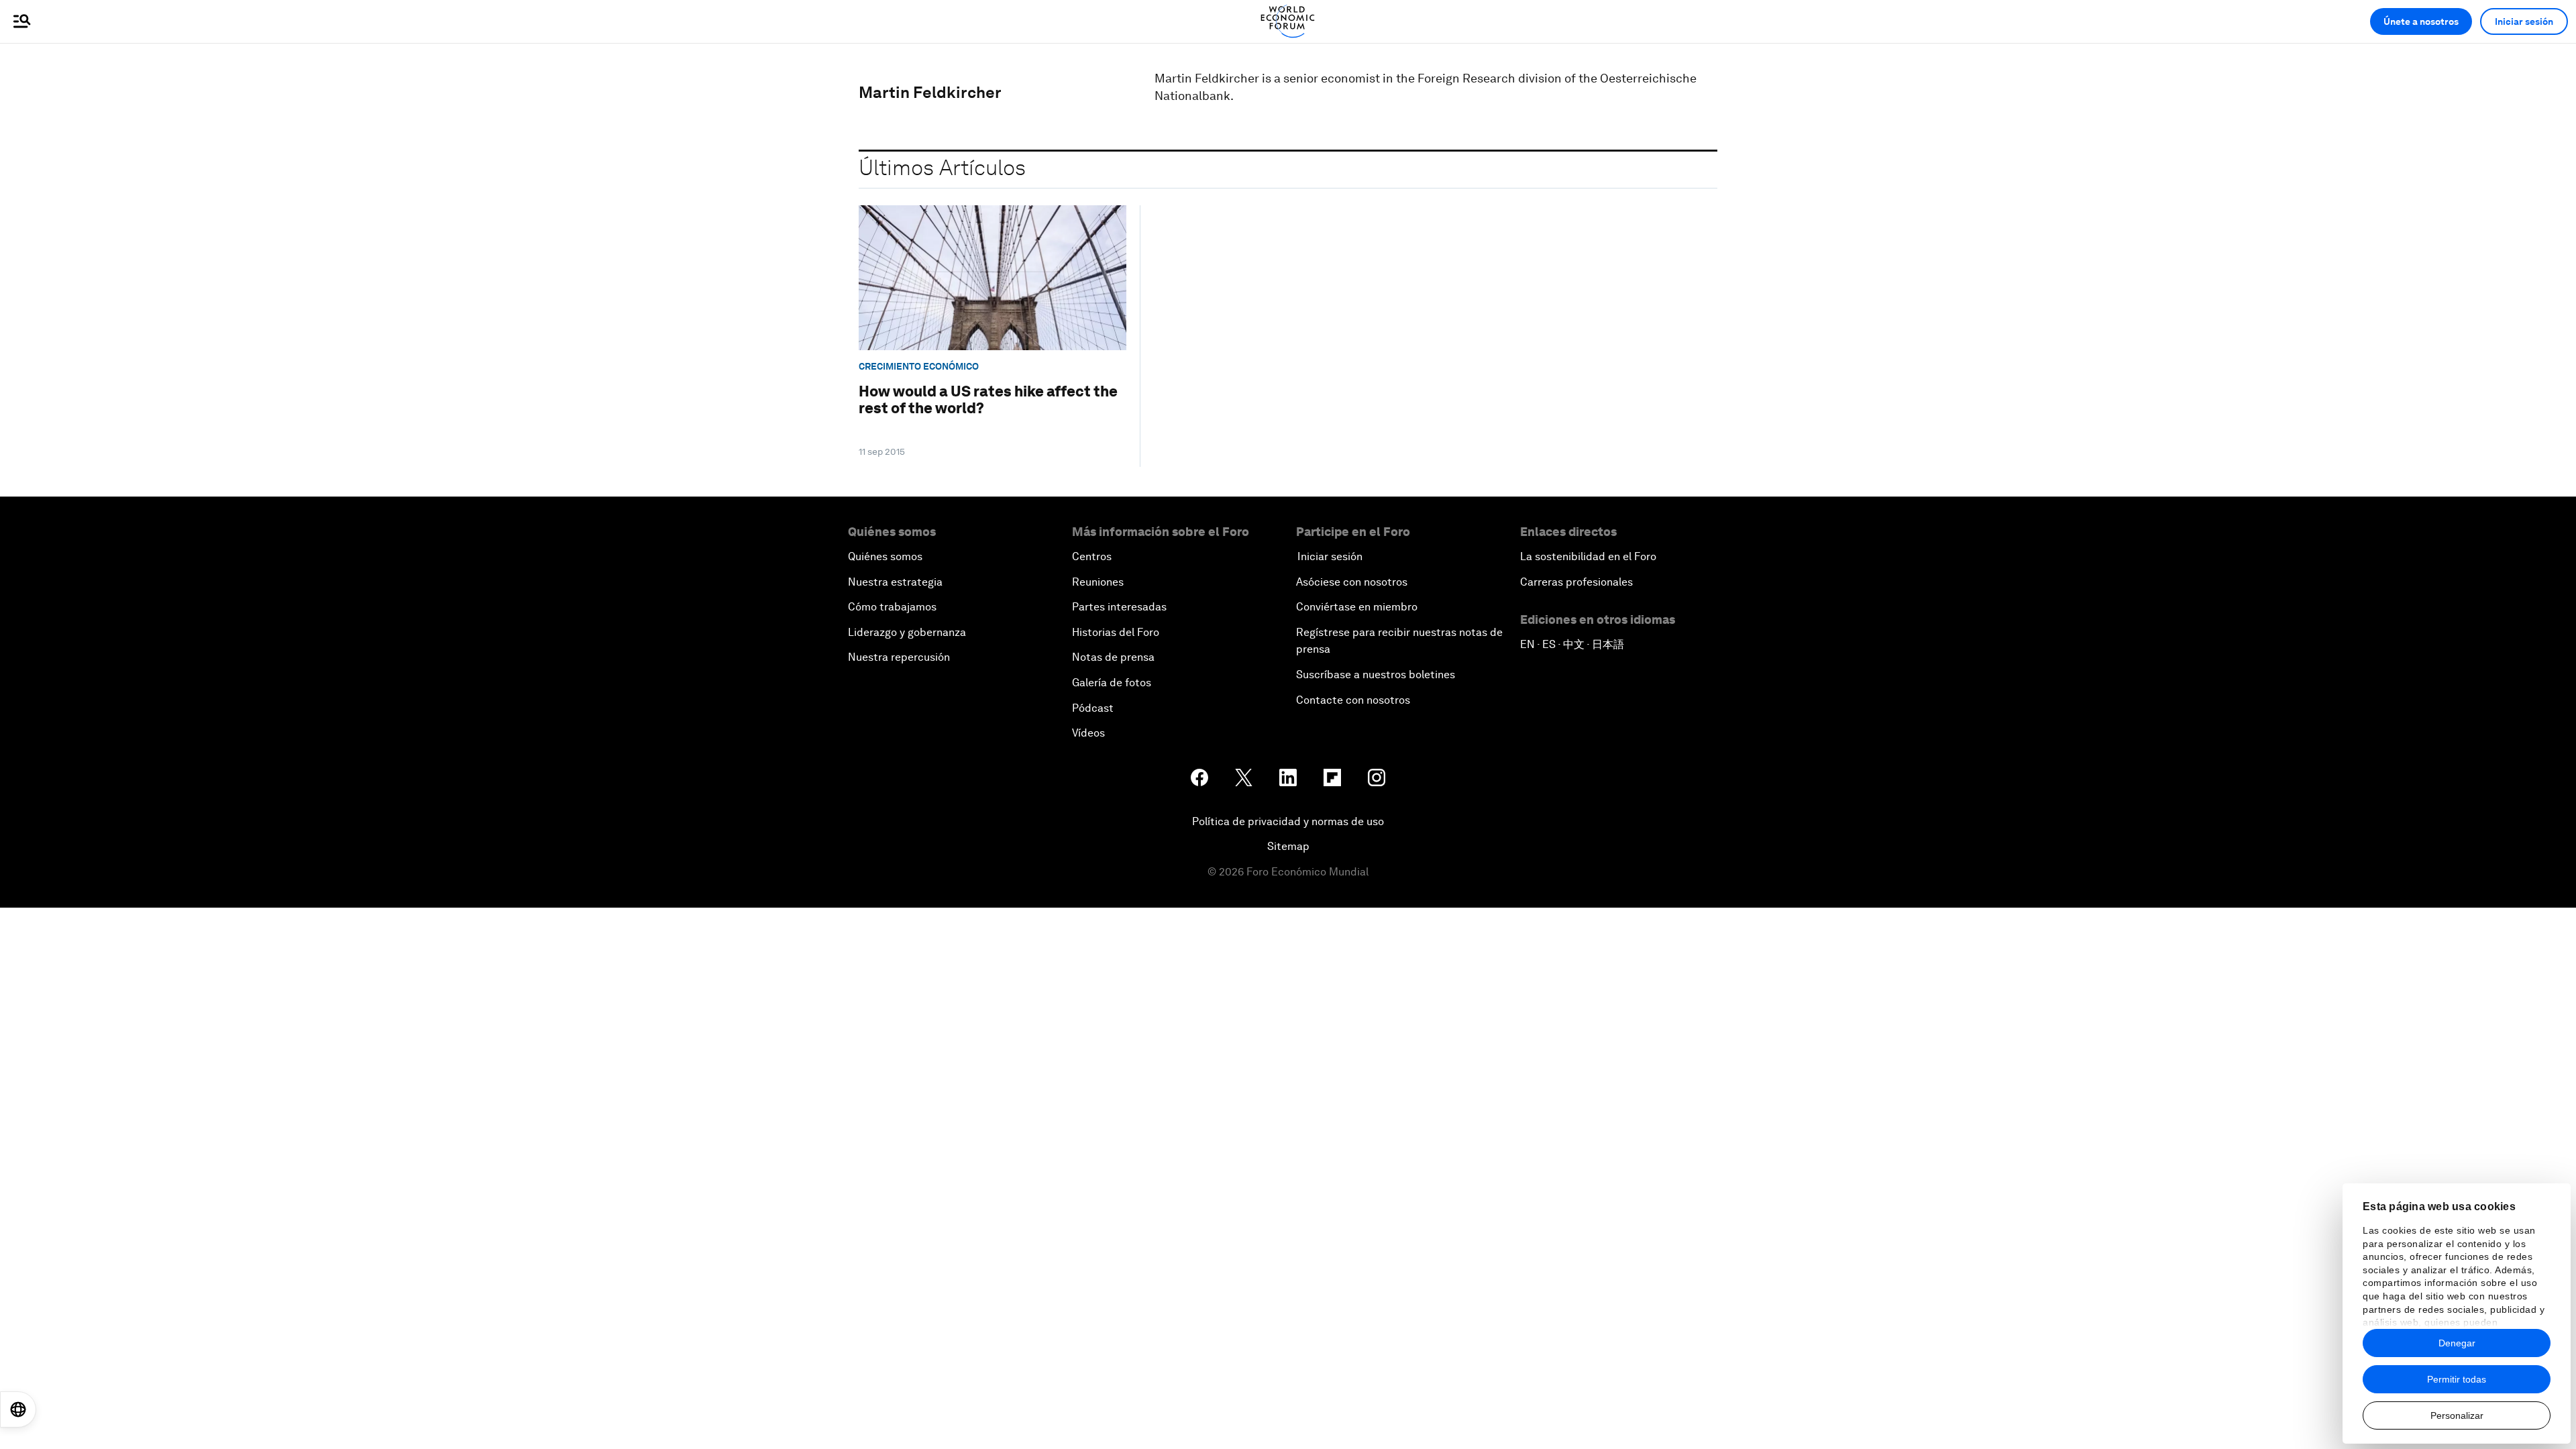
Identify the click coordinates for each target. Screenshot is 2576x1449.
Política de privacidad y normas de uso (1288, 821)
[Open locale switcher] (18, 1409)
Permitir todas (2457, 1379)
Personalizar (2457, 1415)
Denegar (2457, 1343)
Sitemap (1288, 846)
